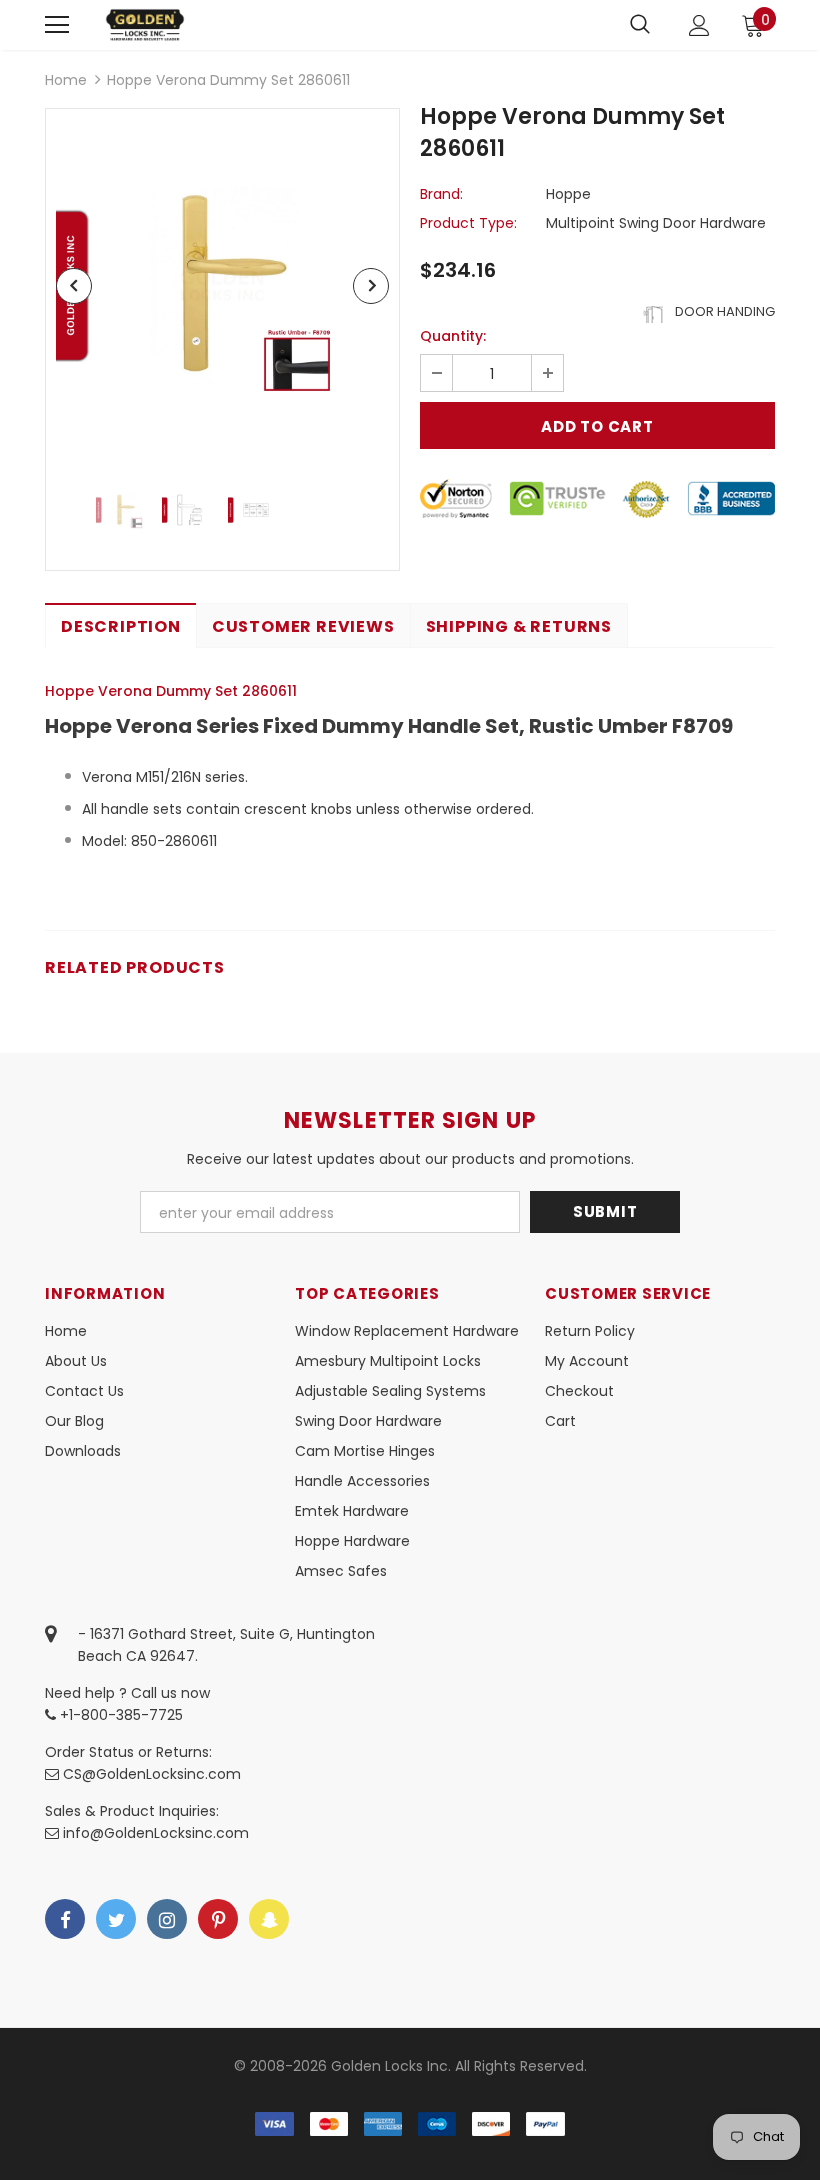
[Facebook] (65, 1919)
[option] (222, 285)
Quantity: (453, 336)
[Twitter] (116, 1919)
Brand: (441, 194)
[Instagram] (167, 1919)
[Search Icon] (640, 25)
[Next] (371, 286)
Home (66, 80)
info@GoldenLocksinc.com (156, 1833)
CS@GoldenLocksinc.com (152, 1774)
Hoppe (568, 194)
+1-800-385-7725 (119, 1715)
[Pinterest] (218, 1919)
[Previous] (74, 286)
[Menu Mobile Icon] (57, 25)
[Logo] (145, 24)
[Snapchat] (269, 1919)
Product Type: (468, 223)
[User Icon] (699, 25)
